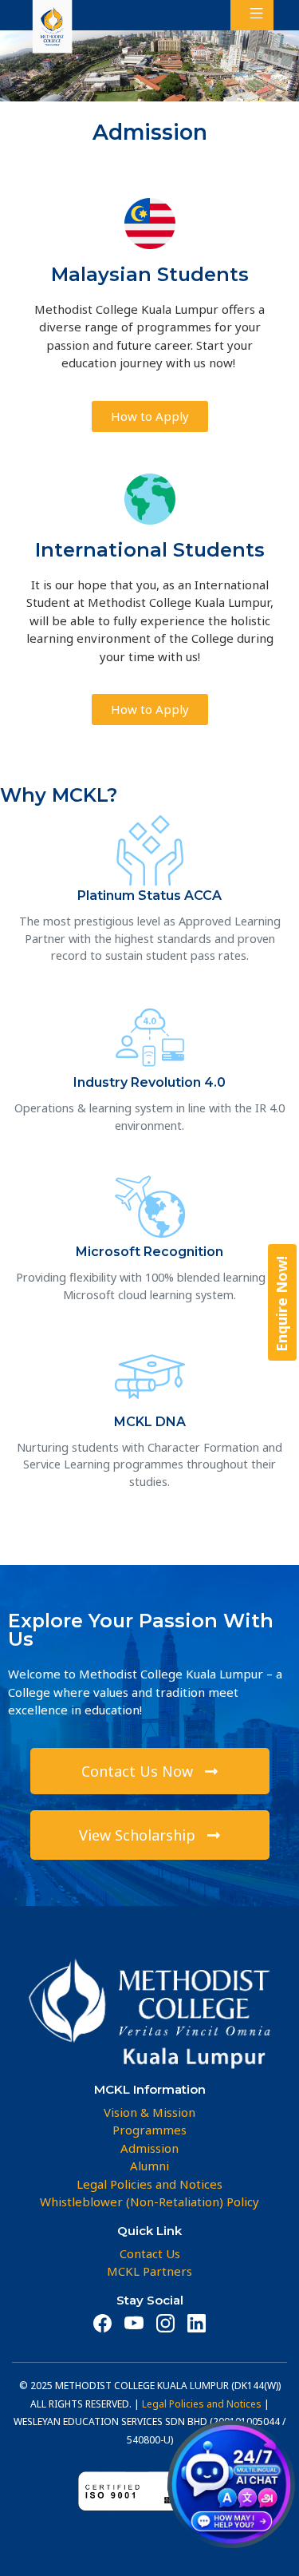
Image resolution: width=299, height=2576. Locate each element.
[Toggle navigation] (252, 15)
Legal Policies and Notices (202, 2404)
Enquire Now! (281, 1304)
